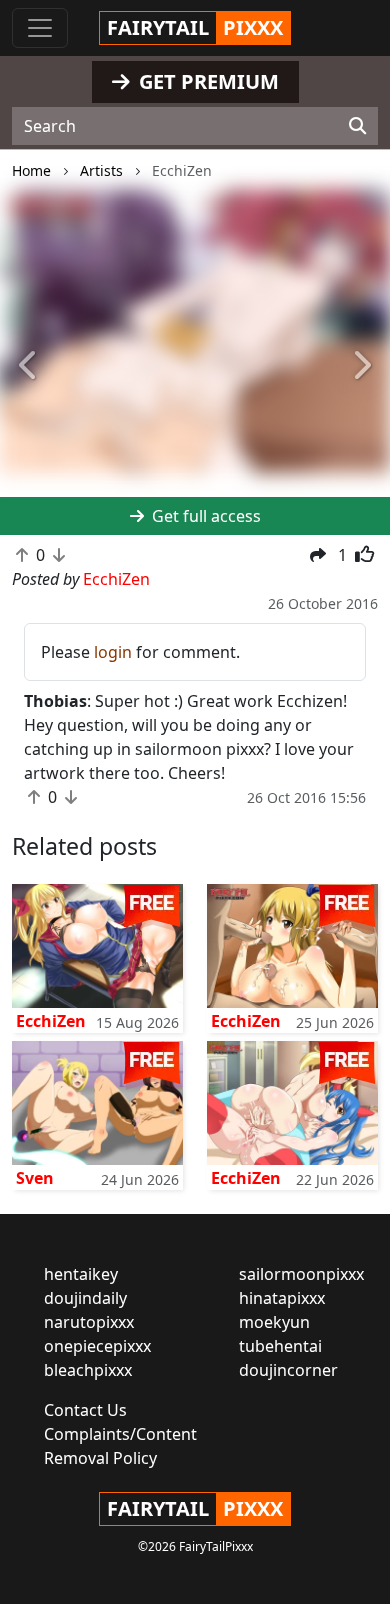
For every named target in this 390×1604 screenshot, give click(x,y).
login (113, 652)
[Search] (357, 126)
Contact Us (85, 1410)
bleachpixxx (88, 1370)
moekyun (274, 1322)
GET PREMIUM (206, 81)
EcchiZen (51, 1021)
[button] (29, 366)
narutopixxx (89, 1322)
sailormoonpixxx (301, 1274)
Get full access (204, 516)
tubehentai (280, 1346)
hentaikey (81, 1274)
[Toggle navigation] (40, 28)
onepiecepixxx (97, 1346)
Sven (35, 1178)
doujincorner (288, 1370)
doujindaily (85, 1298)
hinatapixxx (282, 1298)
